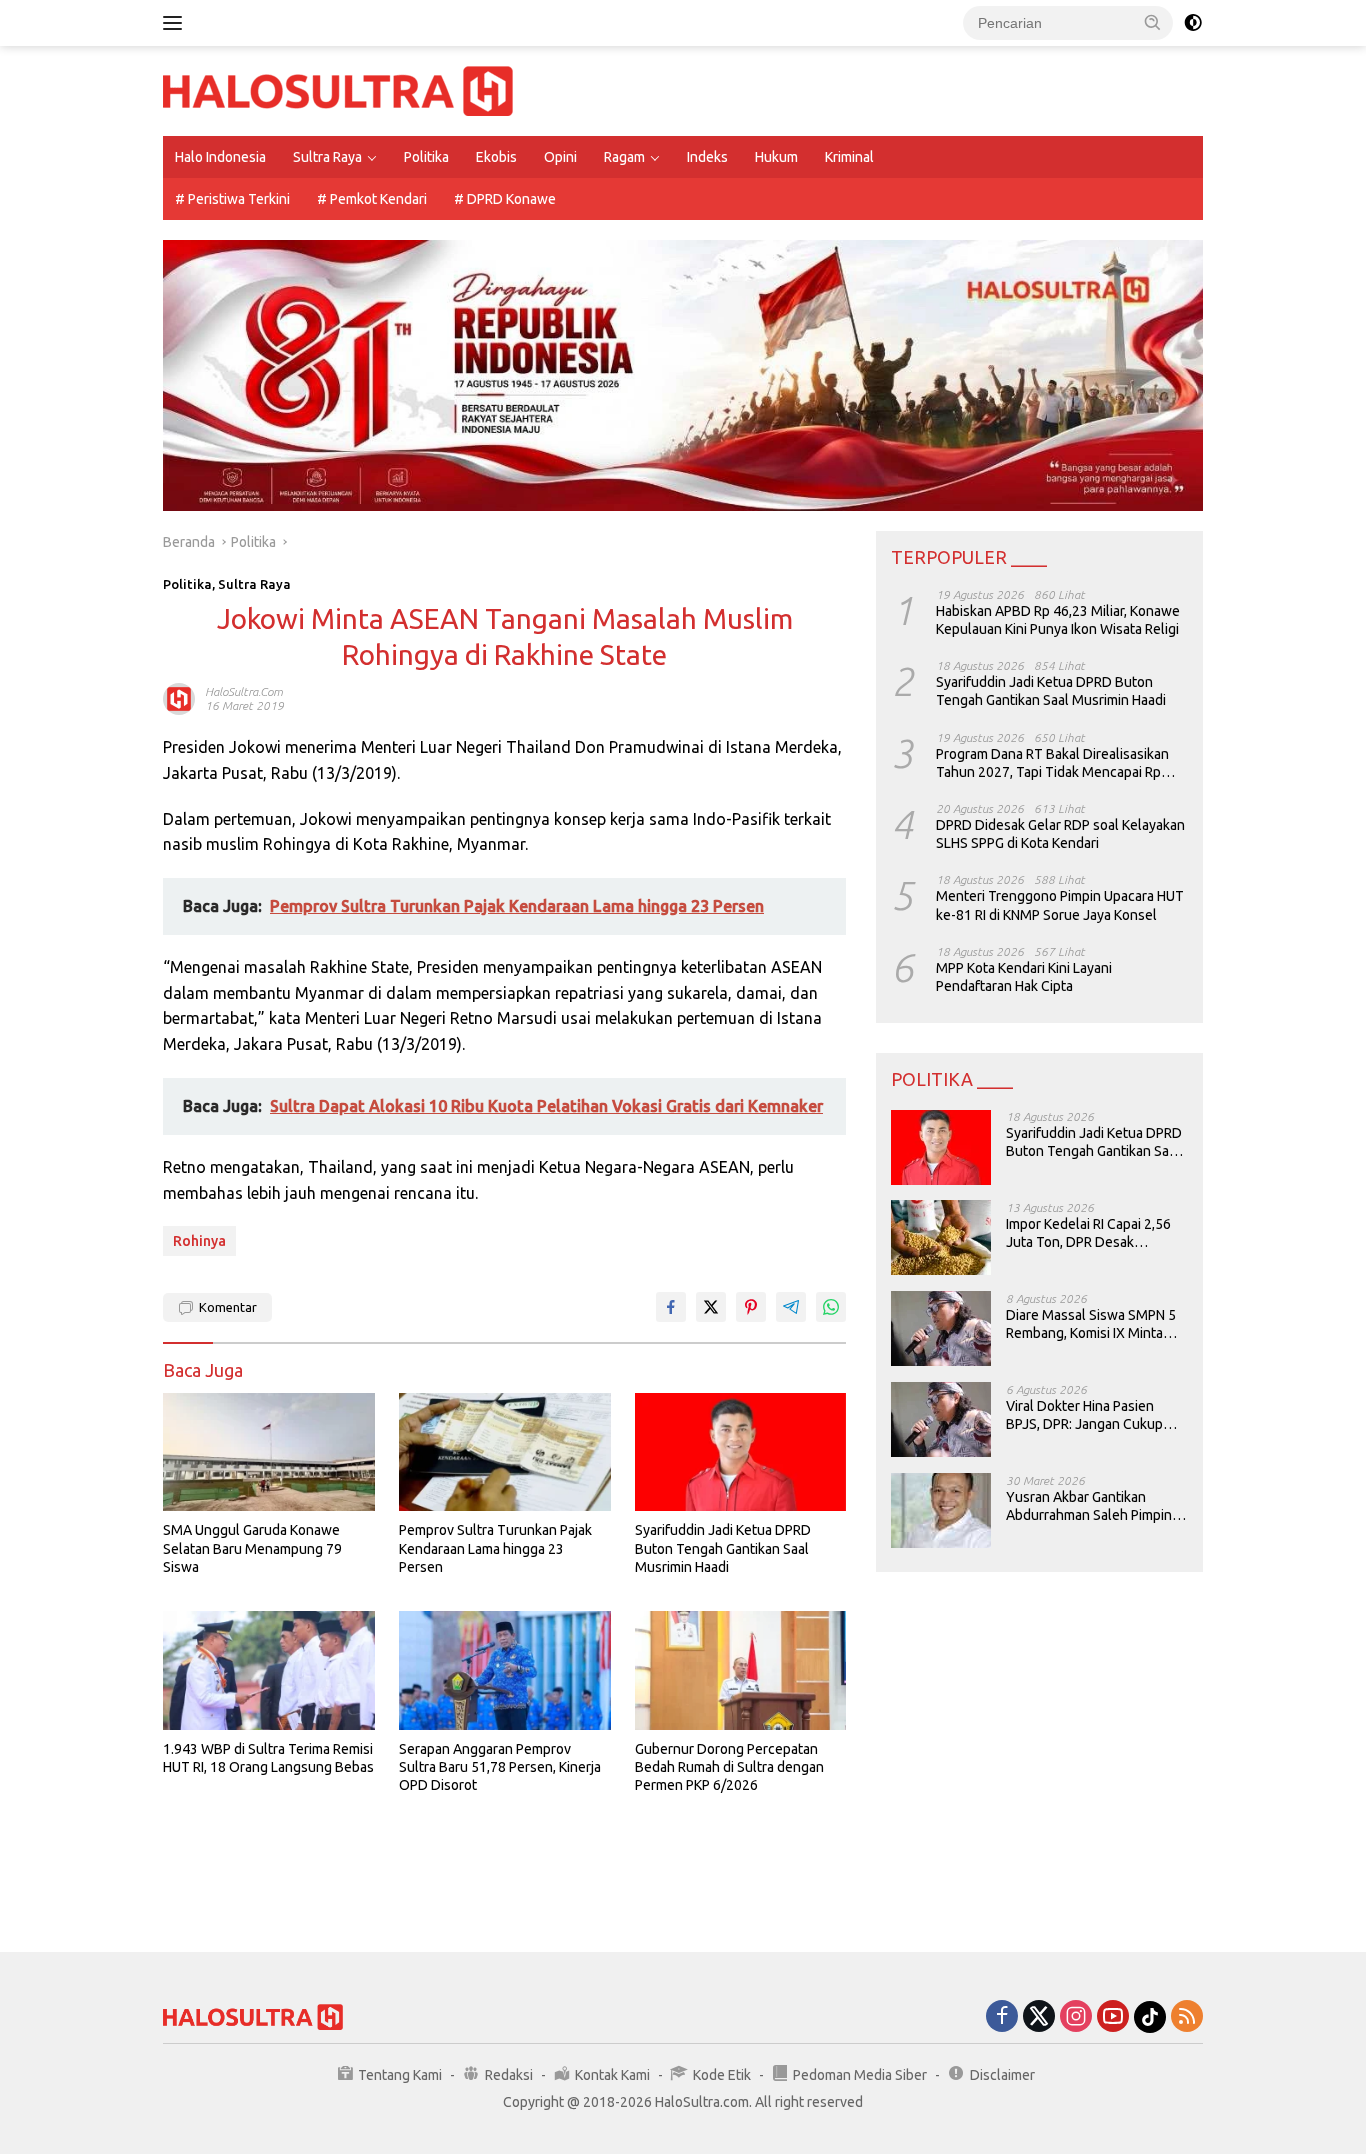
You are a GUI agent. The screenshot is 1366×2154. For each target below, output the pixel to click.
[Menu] (176, 23)
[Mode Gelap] (1193, 23)
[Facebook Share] (671, 1307)
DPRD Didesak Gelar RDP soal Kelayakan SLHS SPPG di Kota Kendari (1060, 833)
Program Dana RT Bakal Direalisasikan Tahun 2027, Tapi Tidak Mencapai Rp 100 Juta (1052, 762)
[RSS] (1187, 2017)
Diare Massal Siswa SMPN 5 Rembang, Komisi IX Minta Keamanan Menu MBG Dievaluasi (1091, 1323)
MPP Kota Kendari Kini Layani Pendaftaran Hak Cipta (1024, 976)
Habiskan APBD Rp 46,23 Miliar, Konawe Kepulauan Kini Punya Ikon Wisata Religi (1058, 619)
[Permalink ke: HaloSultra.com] (179, 698)
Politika (426, 157)
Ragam (624, 157)
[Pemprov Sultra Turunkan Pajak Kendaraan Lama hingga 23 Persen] (505, 1452)
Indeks (707, 157)
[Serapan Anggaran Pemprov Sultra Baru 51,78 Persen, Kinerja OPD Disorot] (505, 1670)
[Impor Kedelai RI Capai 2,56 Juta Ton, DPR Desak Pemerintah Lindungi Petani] (941, 1237)
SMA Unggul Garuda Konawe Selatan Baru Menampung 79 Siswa (252, 1548)
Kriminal (849, 157)
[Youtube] (1113, 2017)
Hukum (776, 157)
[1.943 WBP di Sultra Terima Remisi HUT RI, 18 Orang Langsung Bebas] (269, 1670)
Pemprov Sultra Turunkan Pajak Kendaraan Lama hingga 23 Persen (495, 1548)
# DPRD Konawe (505, 199)
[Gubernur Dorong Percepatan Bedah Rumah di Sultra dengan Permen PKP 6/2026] (741, 1670)
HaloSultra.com (244, 691)
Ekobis (496, 157)
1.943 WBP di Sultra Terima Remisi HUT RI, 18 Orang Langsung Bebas (268, 1758)
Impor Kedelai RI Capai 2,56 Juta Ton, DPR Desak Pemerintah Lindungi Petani (1090, 1232)
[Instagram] (1076, 2017)
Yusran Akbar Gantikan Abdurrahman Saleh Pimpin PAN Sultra (1089, 1505)
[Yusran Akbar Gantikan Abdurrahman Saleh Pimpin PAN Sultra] (941, 1510)
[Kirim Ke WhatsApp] (831, 1307)
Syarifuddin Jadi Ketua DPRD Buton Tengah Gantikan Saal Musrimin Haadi (723, 1548)
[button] (1153, 22)
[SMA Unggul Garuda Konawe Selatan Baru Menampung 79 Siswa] (269, 1452)
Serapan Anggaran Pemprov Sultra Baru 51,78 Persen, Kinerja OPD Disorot (500, 1767)
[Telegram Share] (791, 1307)
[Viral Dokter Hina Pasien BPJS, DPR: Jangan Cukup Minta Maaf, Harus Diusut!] (941, 1419)
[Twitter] (1039, 2017)
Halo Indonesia (220, 157)
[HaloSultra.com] (338, 90)
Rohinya (199, 1241)
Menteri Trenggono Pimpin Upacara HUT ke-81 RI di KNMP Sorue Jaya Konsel (1060, 905)
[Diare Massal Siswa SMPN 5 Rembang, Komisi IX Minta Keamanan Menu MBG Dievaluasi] (941, 1328)
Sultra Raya (327, 157)
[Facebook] (1002, 2017)
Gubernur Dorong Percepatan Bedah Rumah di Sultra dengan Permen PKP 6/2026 (729, 1767)
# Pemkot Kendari (372, 199)
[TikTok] (1150, 2017)
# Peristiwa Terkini (232, 199)
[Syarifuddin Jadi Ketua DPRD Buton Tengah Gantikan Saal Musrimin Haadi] (741, 1452)
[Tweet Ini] (711, 1307)
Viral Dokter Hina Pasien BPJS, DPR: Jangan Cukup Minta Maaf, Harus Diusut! (1084, 1414)
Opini (560, 157)
